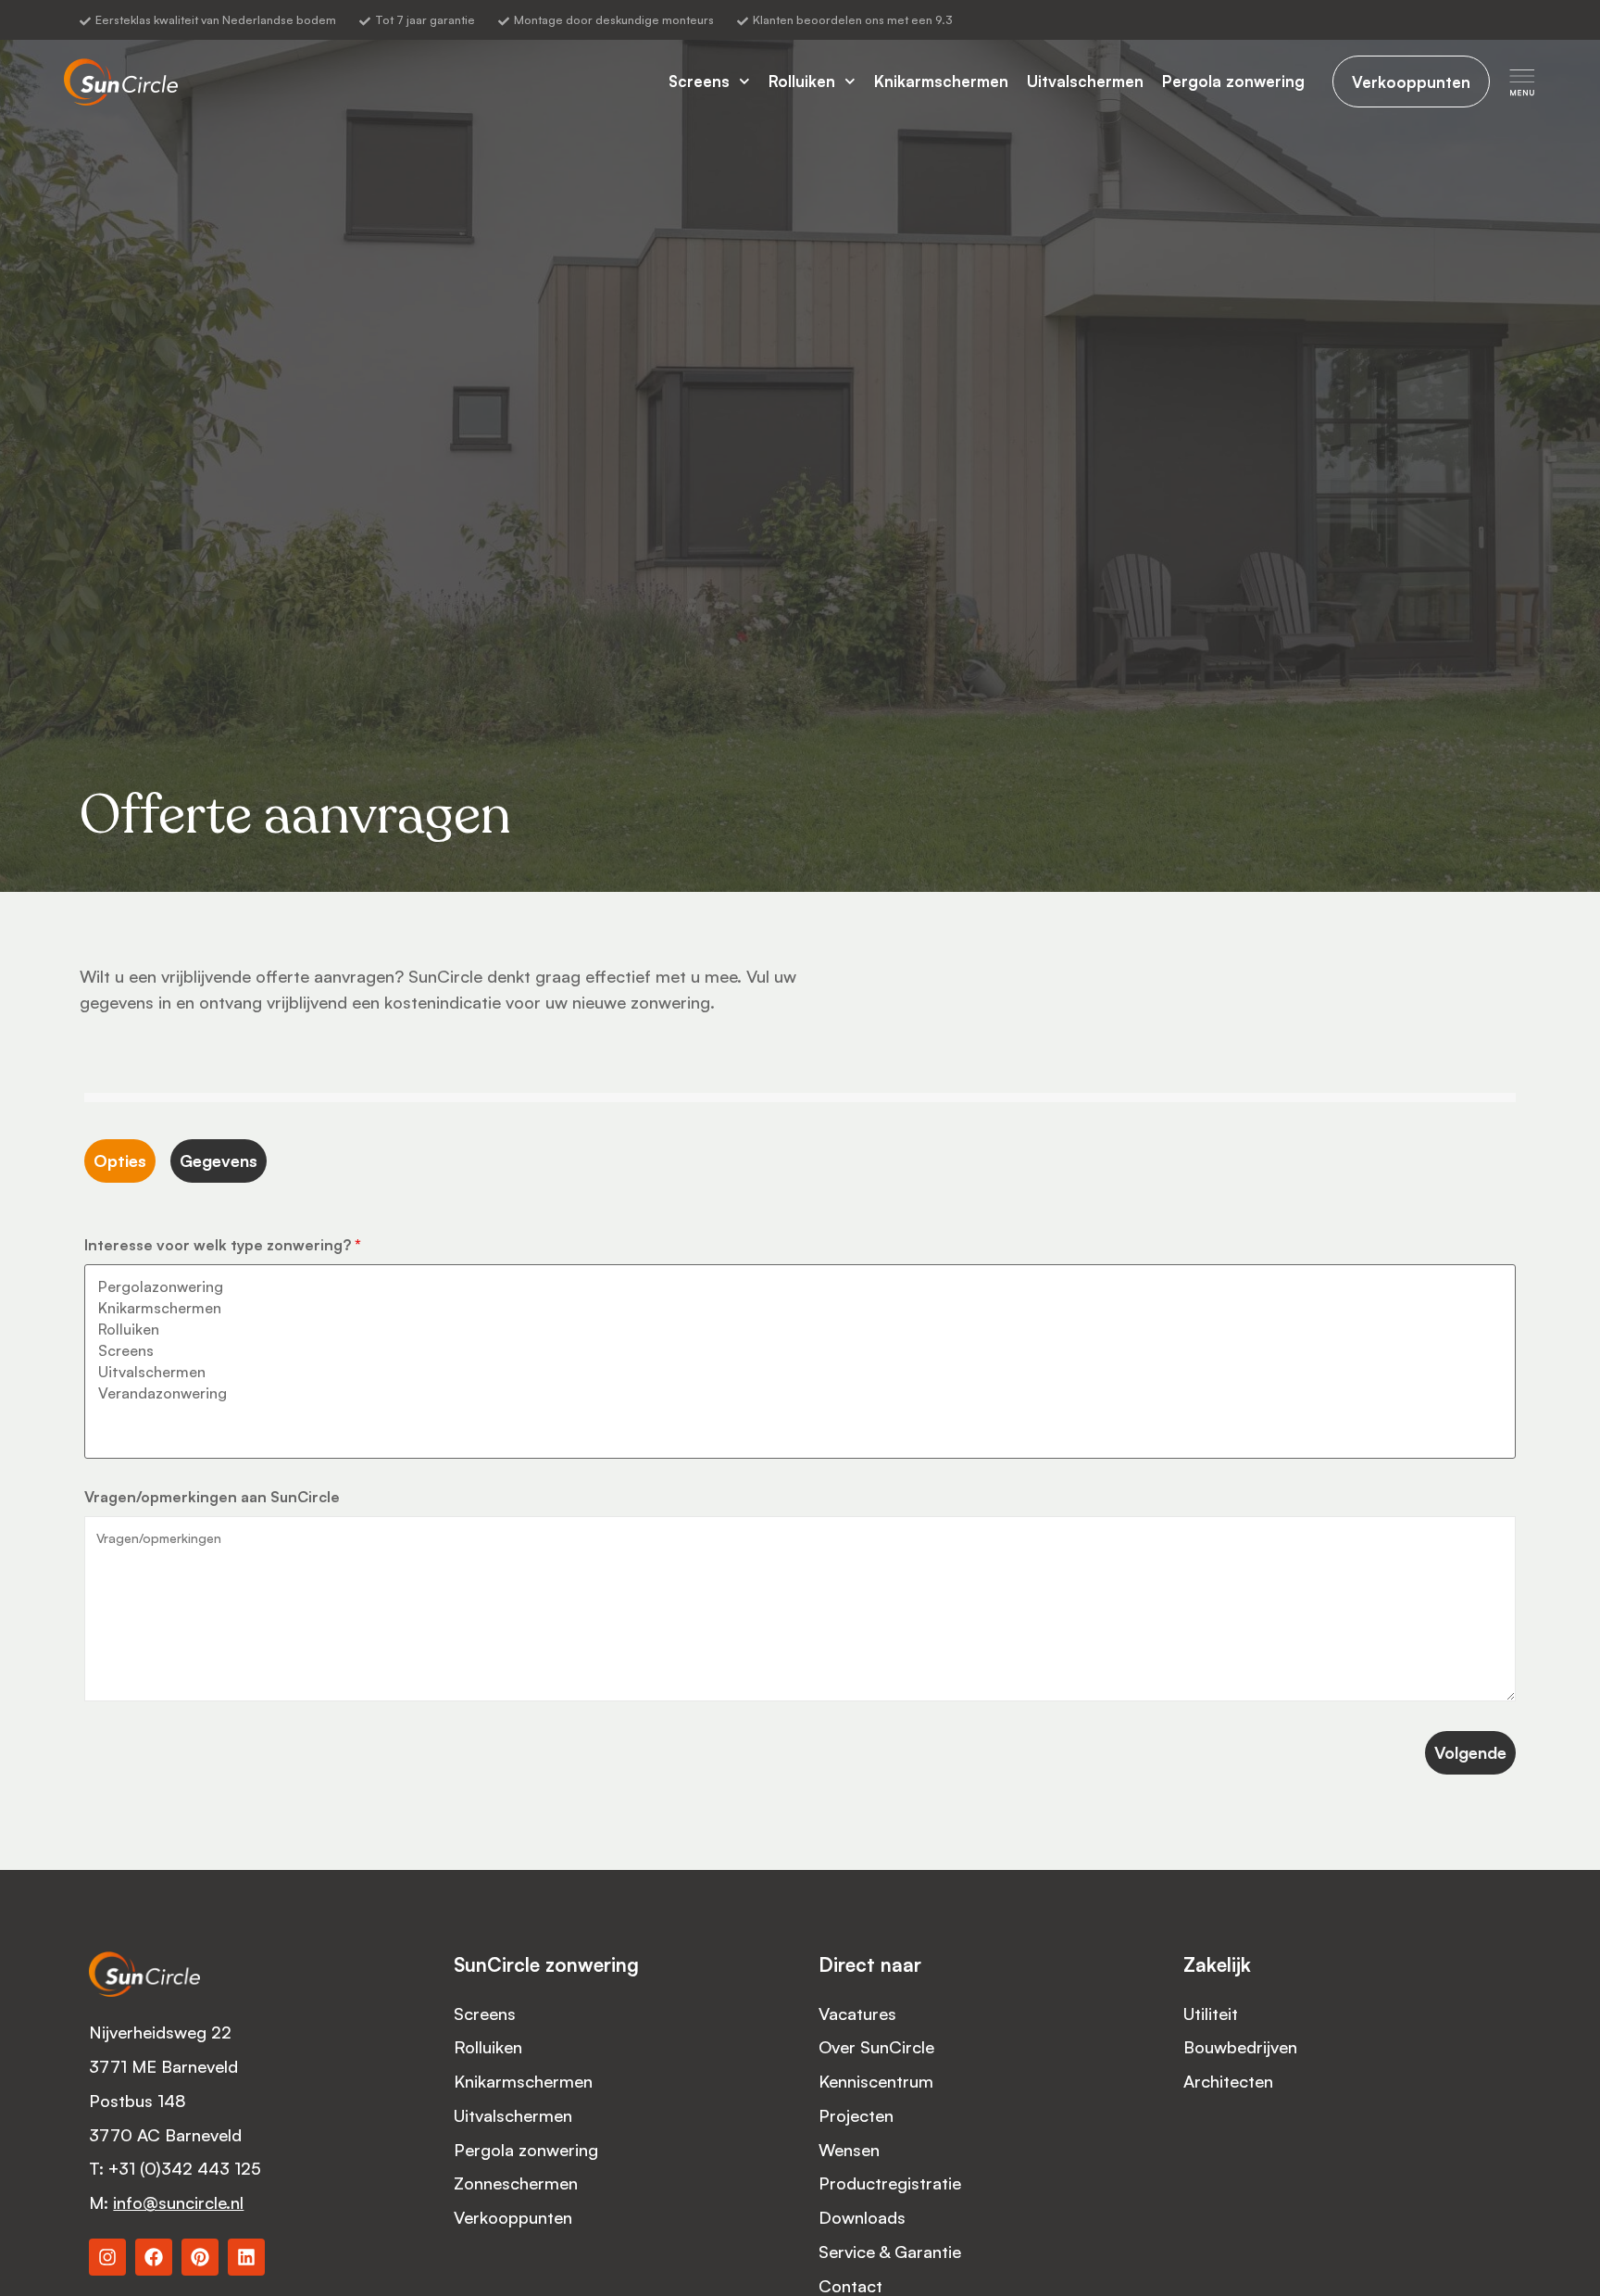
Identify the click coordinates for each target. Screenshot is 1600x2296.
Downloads (862, 2217)
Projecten (856, 2115)
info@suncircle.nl (178, 2202)
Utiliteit (1211, 2013)
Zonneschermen (516, 2183)
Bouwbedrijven (1240, 2046)
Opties (120, 1161)
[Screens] (800, 1351)
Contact (850, 2285)
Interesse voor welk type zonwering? (223, 1245)
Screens (699, 81)
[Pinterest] (200, 2257)
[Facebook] (154, 2257)
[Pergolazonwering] (800, 1287)
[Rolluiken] (800, 1330)
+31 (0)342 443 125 (187, 2168)
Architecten (1228, 2081)
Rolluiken (802, 81)
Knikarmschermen (941, 81)
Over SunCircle (876, 2046)
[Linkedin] (246, 2257)
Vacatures (857, 2013)
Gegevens (219, 1161)
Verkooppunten (513, 2217)
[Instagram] (107, 2257)
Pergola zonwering (1233, 81)
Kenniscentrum (876, 2081)
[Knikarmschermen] (800, 1308)
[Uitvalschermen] (800, 1372)
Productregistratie (890, 2183)
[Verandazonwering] (800, 1393)
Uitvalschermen (1085, 81)
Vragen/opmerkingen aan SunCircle (212, 1497)
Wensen (849, 2149)
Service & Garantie (892, 2251)
